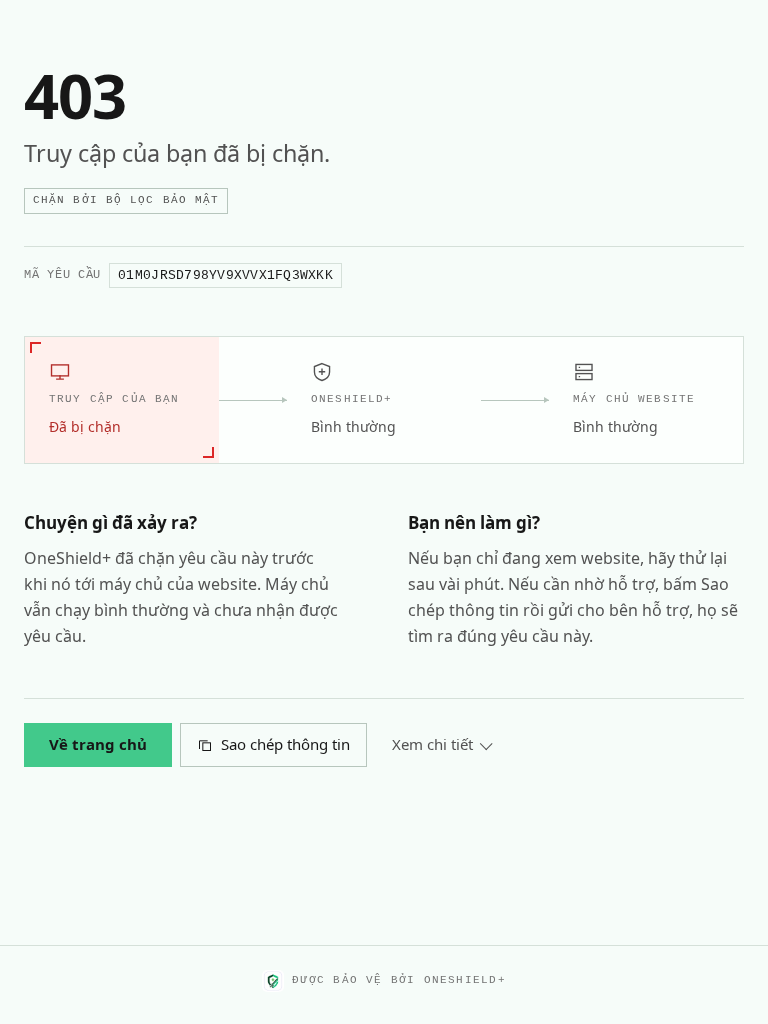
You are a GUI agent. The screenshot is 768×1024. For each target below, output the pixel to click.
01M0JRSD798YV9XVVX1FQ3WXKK (225, 275)
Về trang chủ (98, 744)
